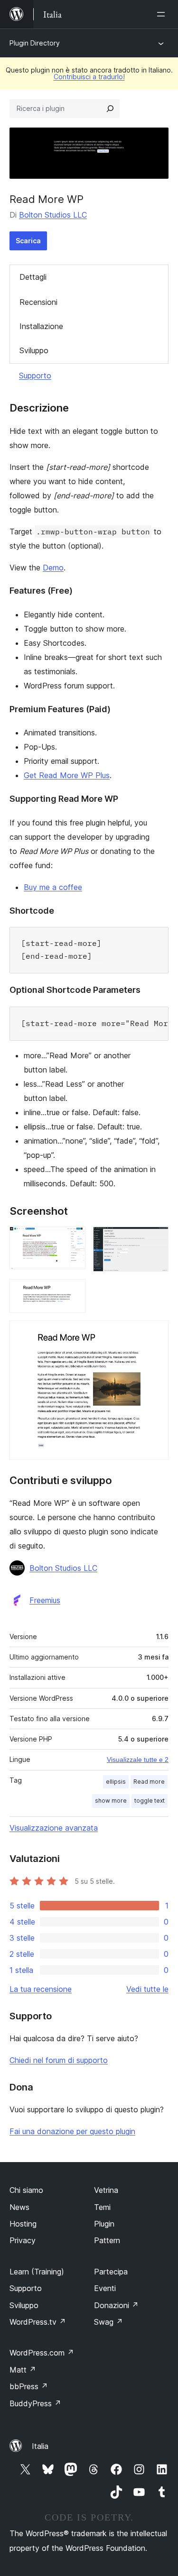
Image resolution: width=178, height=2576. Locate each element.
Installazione (41, 326)
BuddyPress (35, 2403)
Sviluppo (34, 350)
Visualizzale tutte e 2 (138, 1760)
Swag (108, 2322)
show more (111, 1801)
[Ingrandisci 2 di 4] (156, 1239)
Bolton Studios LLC (53, 215)
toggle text (150, 1801)
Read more (149, 1782)
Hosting (23, 2224)
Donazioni (116, 2305)
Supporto (35, 376)
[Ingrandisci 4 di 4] (156, 1333)
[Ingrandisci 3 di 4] (73, 1292)
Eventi (105, 2288)
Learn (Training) (37, 2272)
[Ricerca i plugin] (110, 109)
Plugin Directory (35, 43)
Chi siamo (26, 2190)
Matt (23, 2370)
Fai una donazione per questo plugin (72, 2131)
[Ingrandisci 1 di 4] (73, 1239)
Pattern (107, 2240)
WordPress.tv (38, 2322)
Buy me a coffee (53, 887)
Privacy (23, 2240)
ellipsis (116, 1782)
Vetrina (106, 2190)
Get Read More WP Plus (67, 775)
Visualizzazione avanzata (54, 1828)
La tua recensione (41, 1989)
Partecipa (111, 2272)
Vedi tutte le (147, 1989)
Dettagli (33, 277)
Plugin (104, 2224)
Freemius (45, 1600)
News (19, 2207)
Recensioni (38, 302)
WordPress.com (42, 2353)
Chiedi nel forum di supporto (59, 2060)
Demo (53, 568)
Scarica (28, 241)
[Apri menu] (163, 14)
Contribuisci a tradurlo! (89, 77)
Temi (102, 2207)
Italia (40, 2446)
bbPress (29, 2386)
